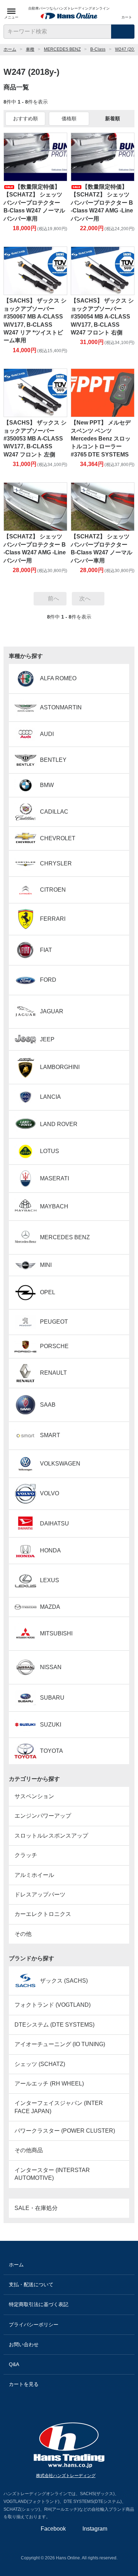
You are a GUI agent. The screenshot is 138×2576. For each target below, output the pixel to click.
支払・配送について (31, 2284)
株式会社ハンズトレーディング (66, 2476)
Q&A (14, 2364)
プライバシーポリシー (34, 2325)
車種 (30, 49)
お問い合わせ (24, 2344)
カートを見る (24, 2384)
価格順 (69, 118)
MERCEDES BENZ (62, 49)
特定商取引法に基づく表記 (39, 2304)
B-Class (98, 49)
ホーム (10, 49)
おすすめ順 (25, 118)
